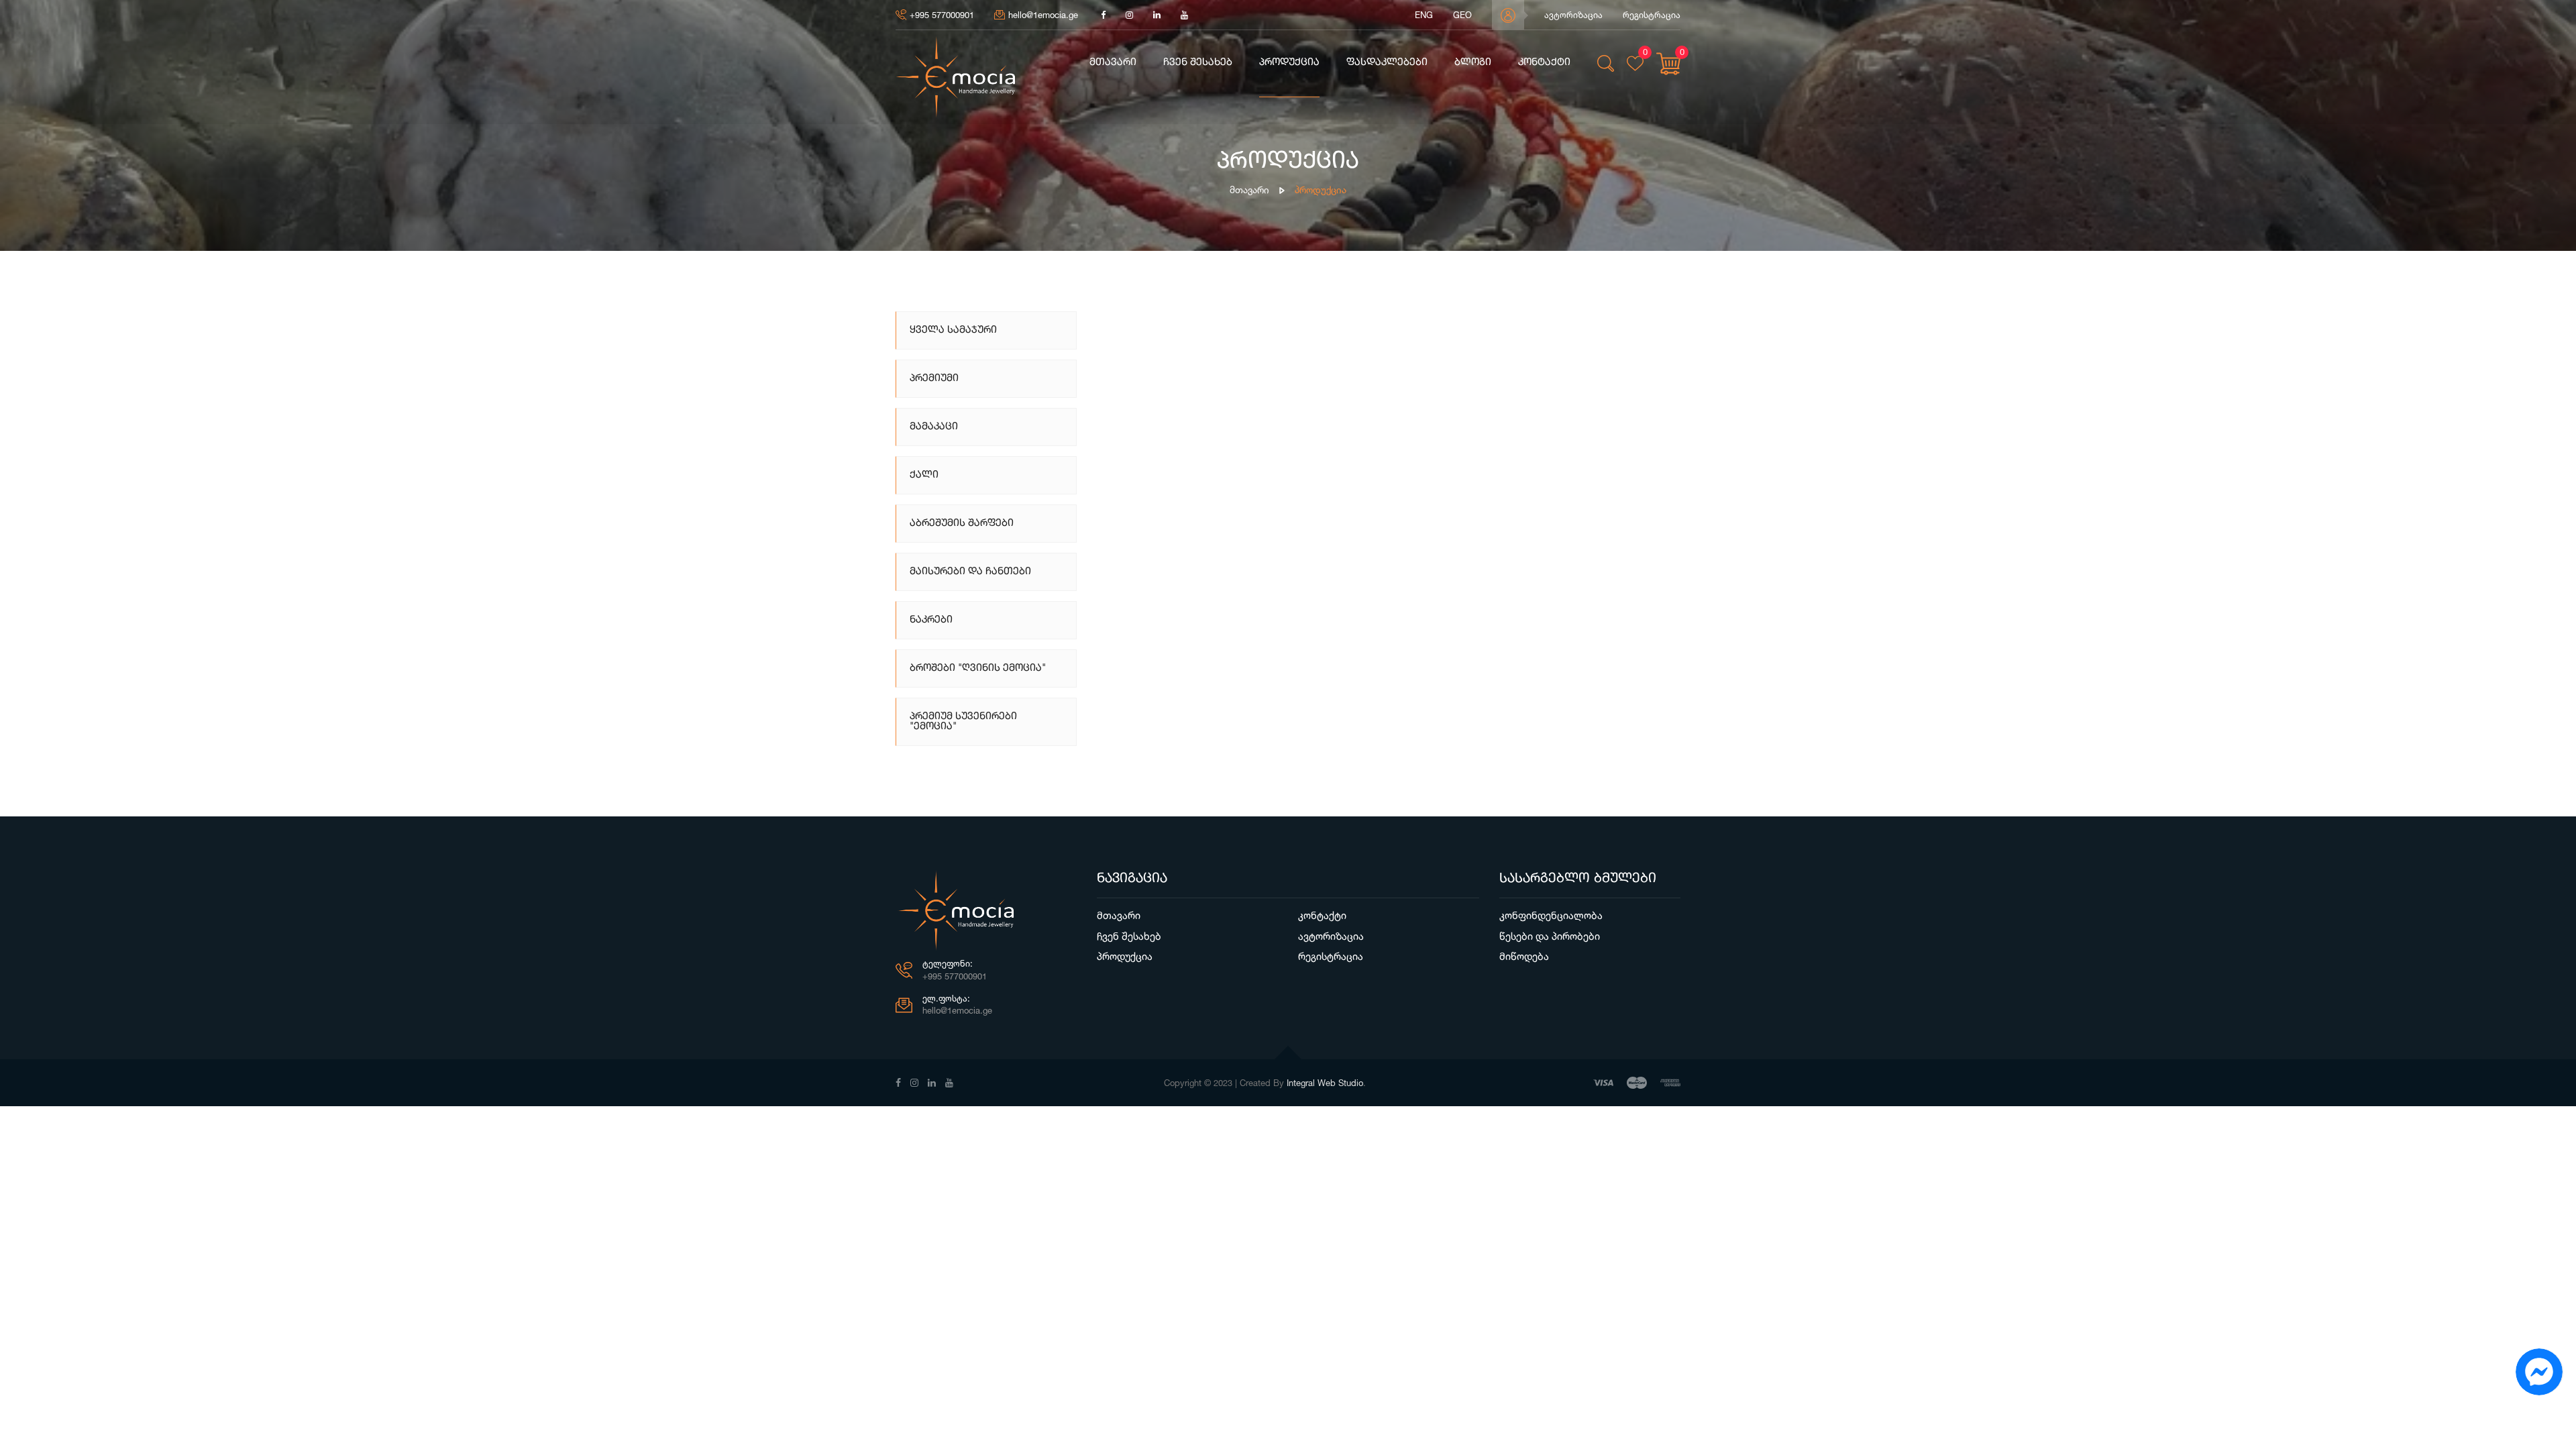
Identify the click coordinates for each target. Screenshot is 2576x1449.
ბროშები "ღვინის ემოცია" (978, 668)
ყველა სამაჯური (953, 330)
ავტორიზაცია (1573, 15)
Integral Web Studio (1325, 1083)
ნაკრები (931, 620)
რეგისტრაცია (1652, 15)
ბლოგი (1473, 63)
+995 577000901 (942, 15)
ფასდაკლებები (1387, 63)
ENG (1424, 15)
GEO (1462, 15)
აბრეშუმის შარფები (962, 524)
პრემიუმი (934, 379)
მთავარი (1113, 63)
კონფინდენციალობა (1551, 915)
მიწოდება (1524, 956)
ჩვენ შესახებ (1198, 63)
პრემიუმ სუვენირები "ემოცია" (963, 722)
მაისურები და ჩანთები (970, 572)
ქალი (924, 475)
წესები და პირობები (1550, 936)
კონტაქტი (1544, 63)
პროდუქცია (1289, 63)
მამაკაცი (934, 427)
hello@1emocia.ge (1043, 15)
